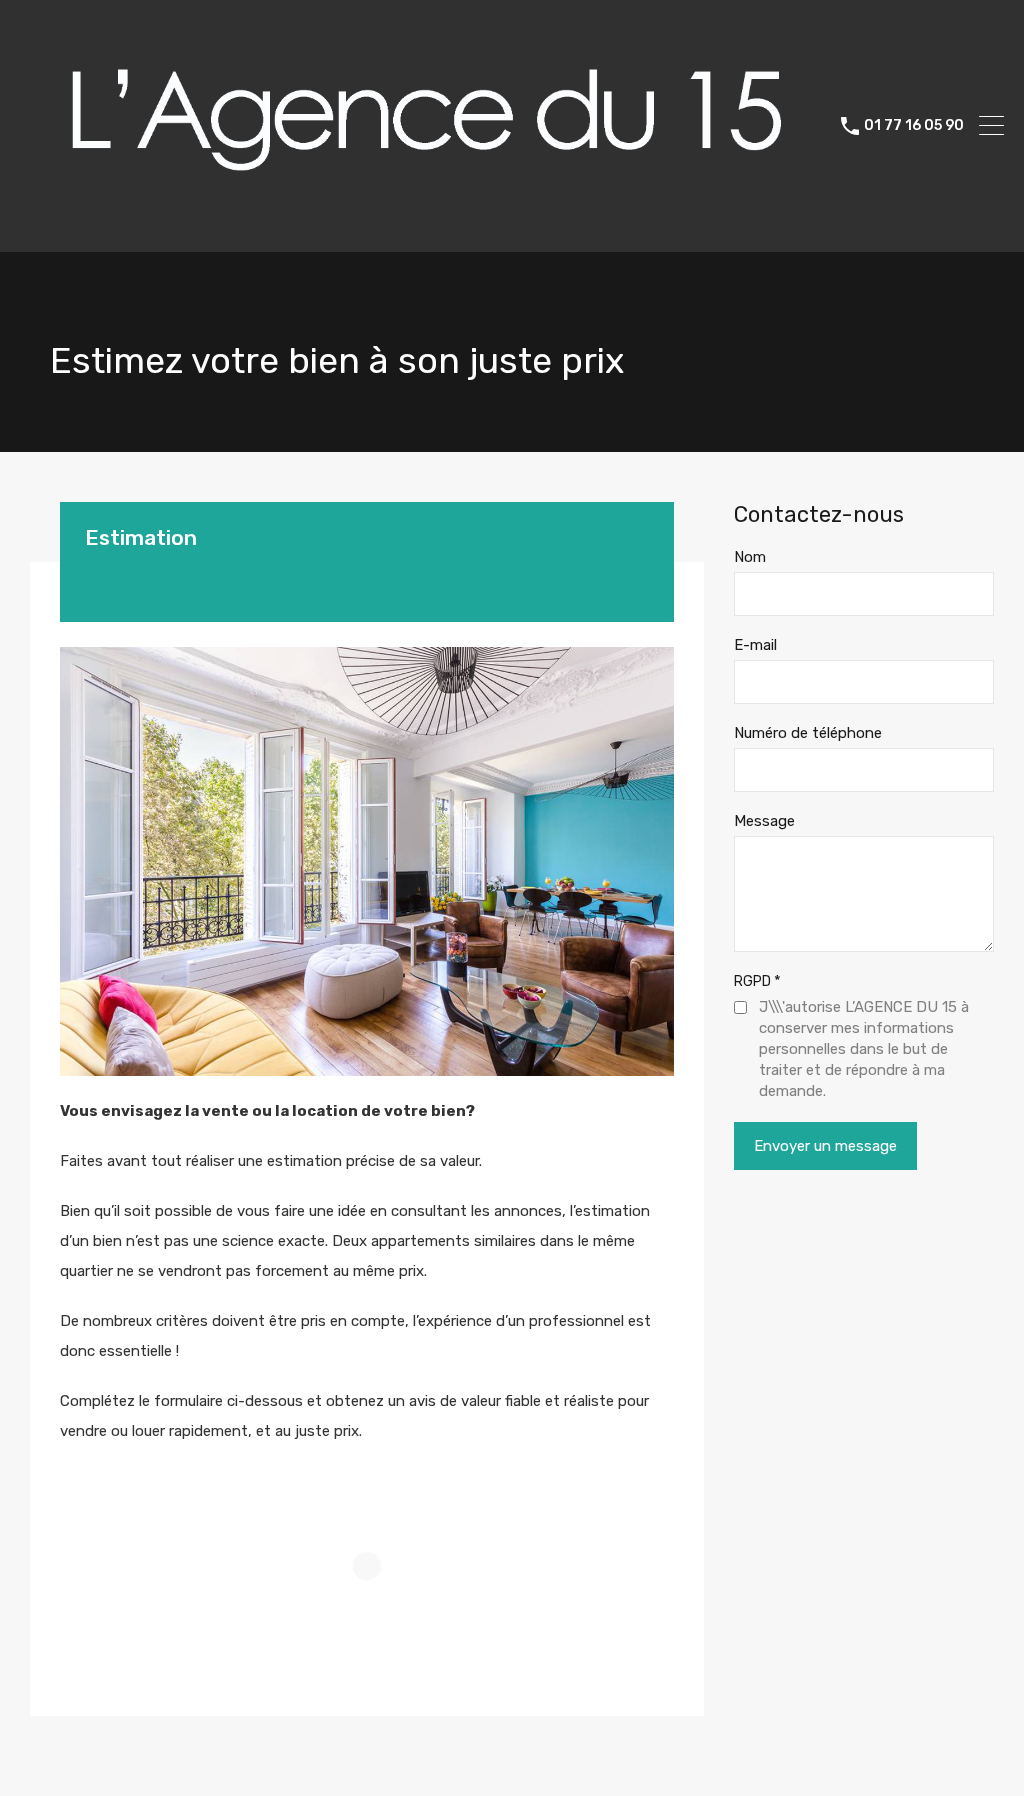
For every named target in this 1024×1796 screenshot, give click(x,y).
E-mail (755, 645)
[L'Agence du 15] (423, 228)
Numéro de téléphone (808, 733)
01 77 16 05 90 (914, 126)
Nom (750, 557)
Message (764, 821)
